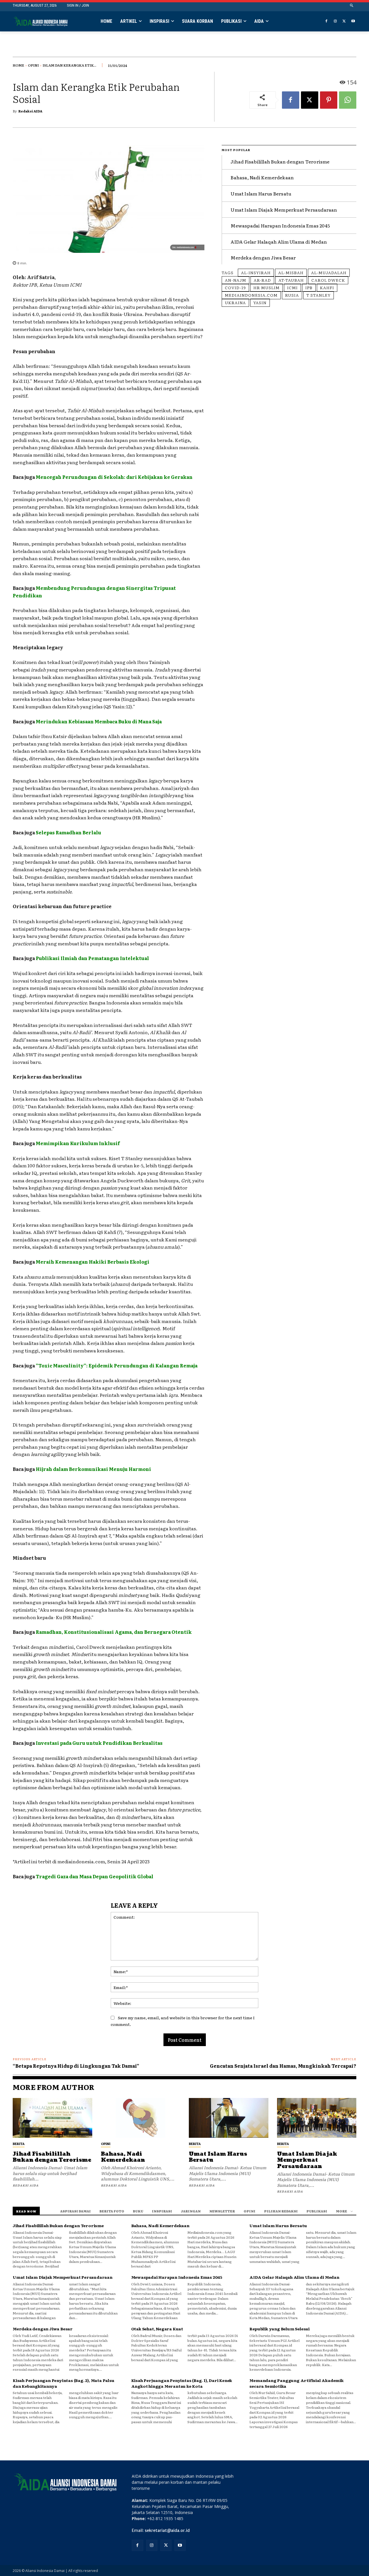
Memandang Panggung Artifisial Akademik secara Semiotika (296, 2383)
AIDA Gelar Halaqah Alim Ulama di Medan (279, 242)
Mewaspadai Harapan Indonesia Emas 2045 (280, 225)
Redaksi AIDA (30, 111)
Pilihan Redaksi (281, 2211)
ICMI (292, 287)
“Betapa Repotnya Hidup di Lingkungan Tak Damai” (76, 2066)
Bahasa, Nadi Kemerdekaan (262, 177)
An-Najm (236, 280)
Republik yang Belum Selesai (279, 2329)
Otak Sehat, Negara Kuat (157, 2329)
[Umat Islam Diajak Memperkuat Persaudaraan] (317, 2118)
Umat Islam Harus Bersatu (261, 193)
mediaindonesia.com (251, 295)
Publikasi (317, 2211)
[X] (344, 21)
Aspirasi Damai (76, 2211)
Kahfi (327, 287)
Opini (33, 65)
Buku (138, 2211)
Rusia (292, 295)
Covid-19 (235, 287)
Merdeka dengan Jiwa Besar (263, 257)
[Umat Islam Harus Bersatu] (229, 2118)
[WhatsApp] (348, 100)
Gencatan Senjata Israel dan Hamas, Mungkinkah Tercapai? (283, 2066)
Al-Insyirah (256, 272)
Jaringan (191, 2211)
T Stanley (319, 295)
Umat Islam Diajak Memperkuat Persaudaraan (284, 210)
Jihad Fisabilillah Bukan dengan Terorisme (280, 161)
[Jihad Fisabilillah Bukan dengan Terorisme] (52, 2118)
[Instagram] (335, 21)
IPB (309, 287)
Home (18, 65)
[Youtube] (353, 21)
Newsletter (222, 2211)
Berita (19, 2144)
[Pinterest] (329, 100)
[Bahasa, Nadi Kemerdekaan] (141, 2118)
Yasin (260, 302)
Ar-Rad (262, 280)
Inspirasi (162, 2211)
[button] (352, 6)
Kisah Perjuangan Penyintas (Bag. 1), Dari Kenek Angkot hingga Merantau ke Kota (182, 2383)
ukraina (235, 302)
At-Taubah (291, 280)
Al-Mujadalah (329, 272)
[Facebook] (326, 21)
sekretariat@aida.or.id (167, 2530)
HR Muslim (267, 287)
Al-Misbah (291, 272)
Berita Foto (112, 2211)
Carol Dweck (328, 280)
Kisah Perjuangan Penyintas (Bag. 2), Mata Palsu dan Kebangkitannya (64, 2383)
